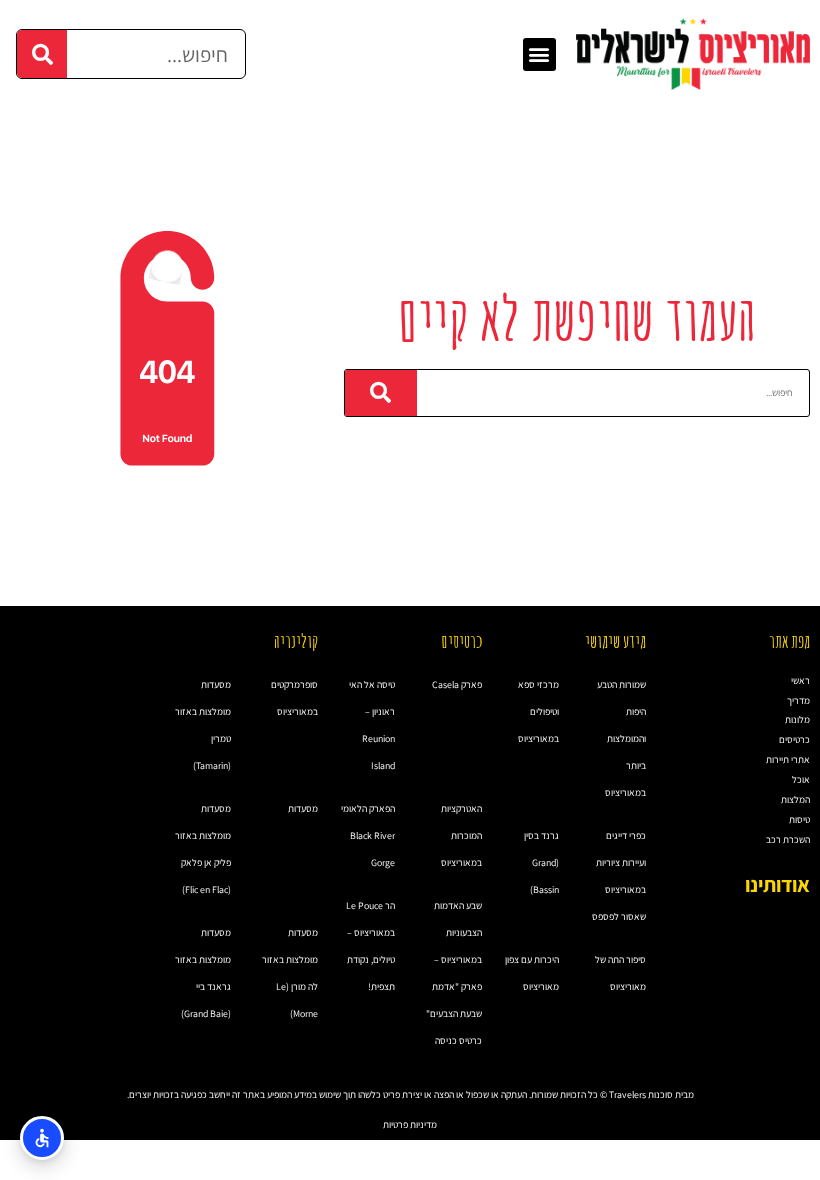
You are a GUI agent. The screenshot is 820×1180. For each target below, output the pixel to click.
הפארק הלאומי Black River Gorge (368, 835)
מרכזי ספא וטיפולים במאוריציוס (538, 711)
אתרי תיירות (788, 759)
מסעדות (303, 808)
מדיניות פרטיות (410, 1124)
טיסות (799, 819)
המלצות (795, 799)
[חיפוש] (42, 54)
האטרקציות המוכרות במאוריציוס (461, 835)
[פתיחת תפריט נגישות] (42, 1138)
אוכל (801, 779)
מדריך (798, 700)
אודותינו (777, 884)
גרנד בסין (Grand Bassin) (541, 862)
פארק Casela (457, 684)
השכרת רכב (788, 839)
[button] (539, 54)
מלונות (797, 719)
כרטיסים (794, 739)
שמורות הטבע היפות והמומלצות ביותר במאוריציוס (621, 738)
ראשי (800, 680)
